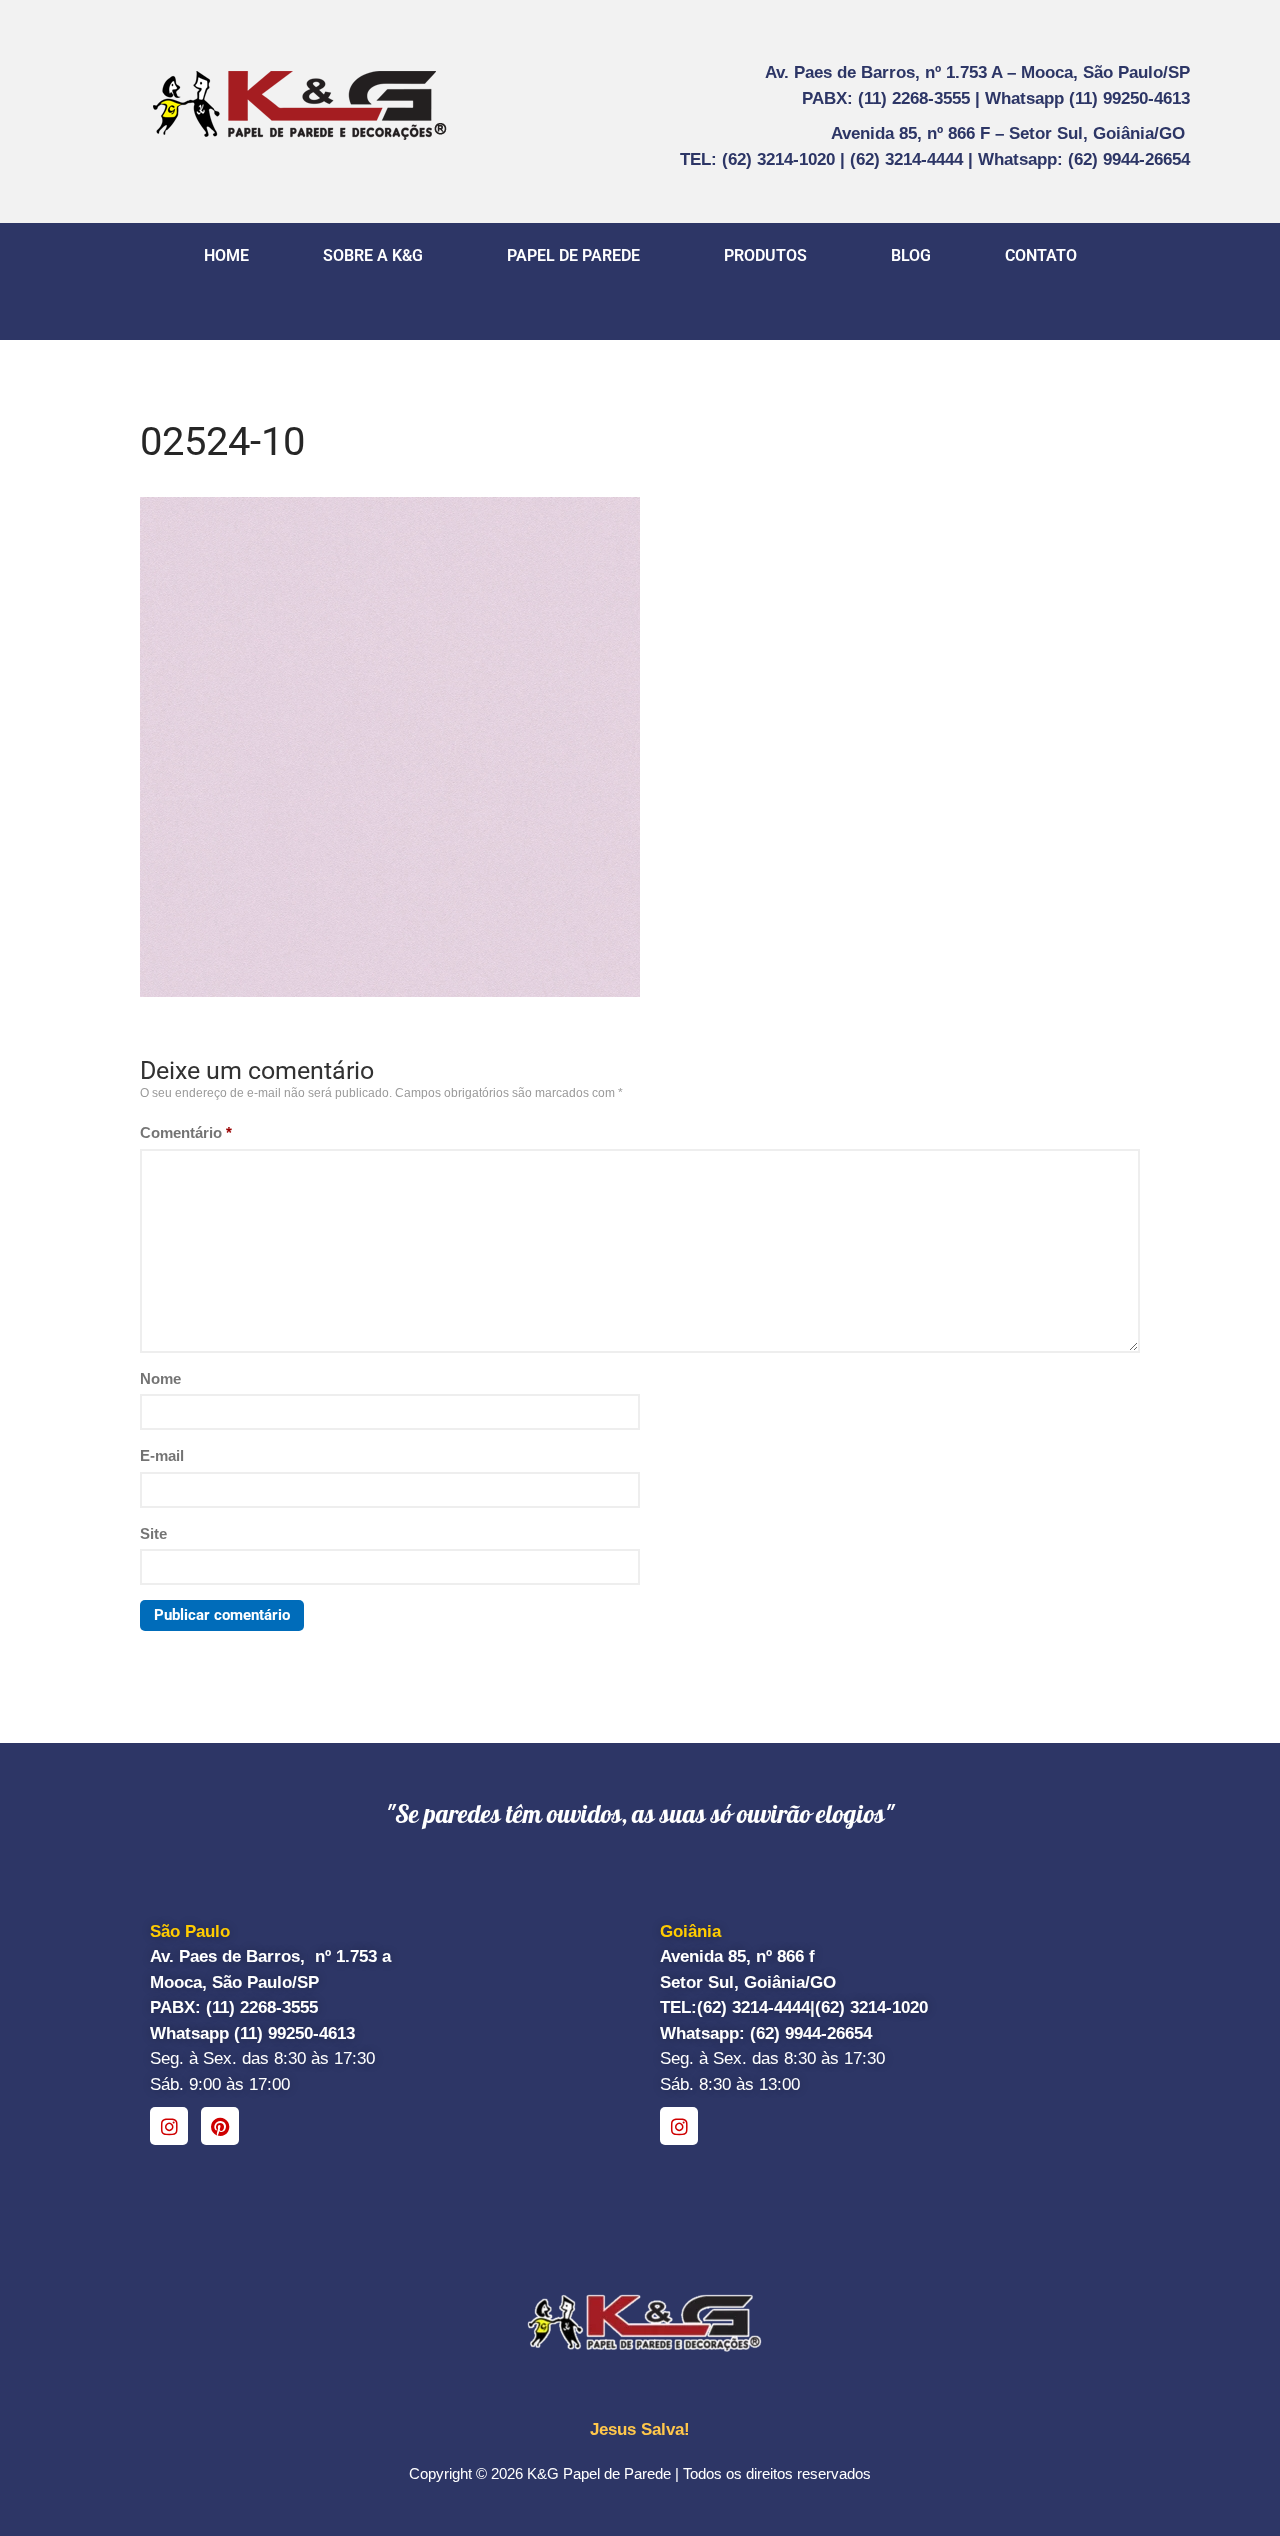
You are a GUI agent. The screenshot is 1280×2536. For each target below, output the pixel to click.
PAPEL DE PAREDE (573, 255)
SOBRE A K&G (373, 255)
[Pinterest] (220, 2126)
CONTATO (1041, 255)
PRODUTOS (765, 255)
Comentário (186, 1132)
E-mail (162, 1455)
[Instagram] (169, 2126)
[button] (378, 256)
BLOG (911, 255)
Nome (160, 1378)
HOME (226, 255)
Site (153, 1533)
